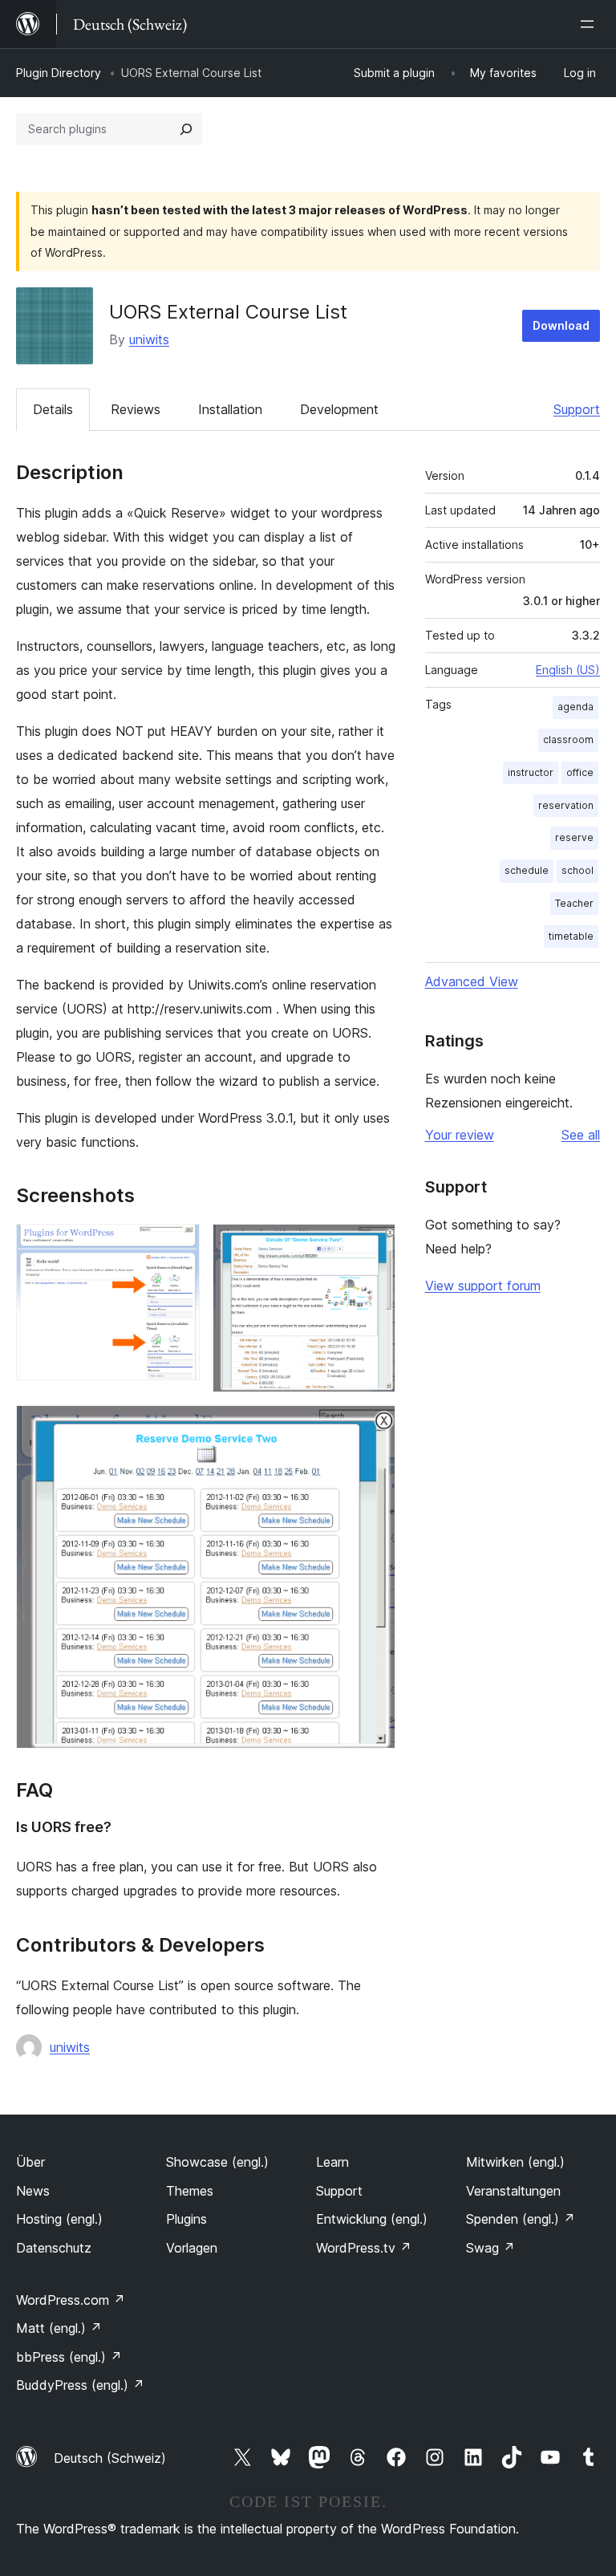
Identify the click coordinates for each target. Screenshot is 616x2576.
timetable (571, 936)
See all (581, 1135)
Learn (332, 2162)
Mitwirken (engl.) (515, 2162)
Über (30, 2162)
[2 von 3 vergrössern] (374, 1245)
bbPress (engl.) (69, 2357)
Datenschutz (54, 2248)
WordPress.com (71, 2300)
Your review (460, 1135)
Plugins (186, 2219)
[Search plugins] (186, 129)
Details (53, 409)
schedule (527, 870)
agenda (575, 707)
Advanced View (472, 981)
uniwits (149, 339)
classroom (568, 739)
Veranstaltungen (513, 2191)
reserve (574, 837)
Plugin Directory (59, 73)
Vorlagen (192, 2248)
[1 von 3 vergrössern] (178, 1245)
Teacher (574, 903)
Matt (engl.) (59, 2328)
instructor (531, 772)
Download (561, 325)
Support (577, 409)
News (33, 2191)
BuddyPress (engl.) (80, 2385)
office (580, 772)
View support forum (483, 1286)
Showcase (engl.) (217, 2162)
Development (339, 409)
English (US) (568, 670)
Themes (190, 2191)
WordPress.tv (364, 2248)
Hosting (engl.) (59, 2219)
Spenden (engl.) (521, 2219)
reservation (566, 805)
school (577, 870)
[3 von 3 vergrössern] (374, 1427)
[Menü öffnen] (590, 24)
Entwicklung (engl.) (372, 2219)
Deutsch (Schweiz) (110, 2458)
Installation (230, 409)
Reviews (136, 409)
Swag (490, 2248)
